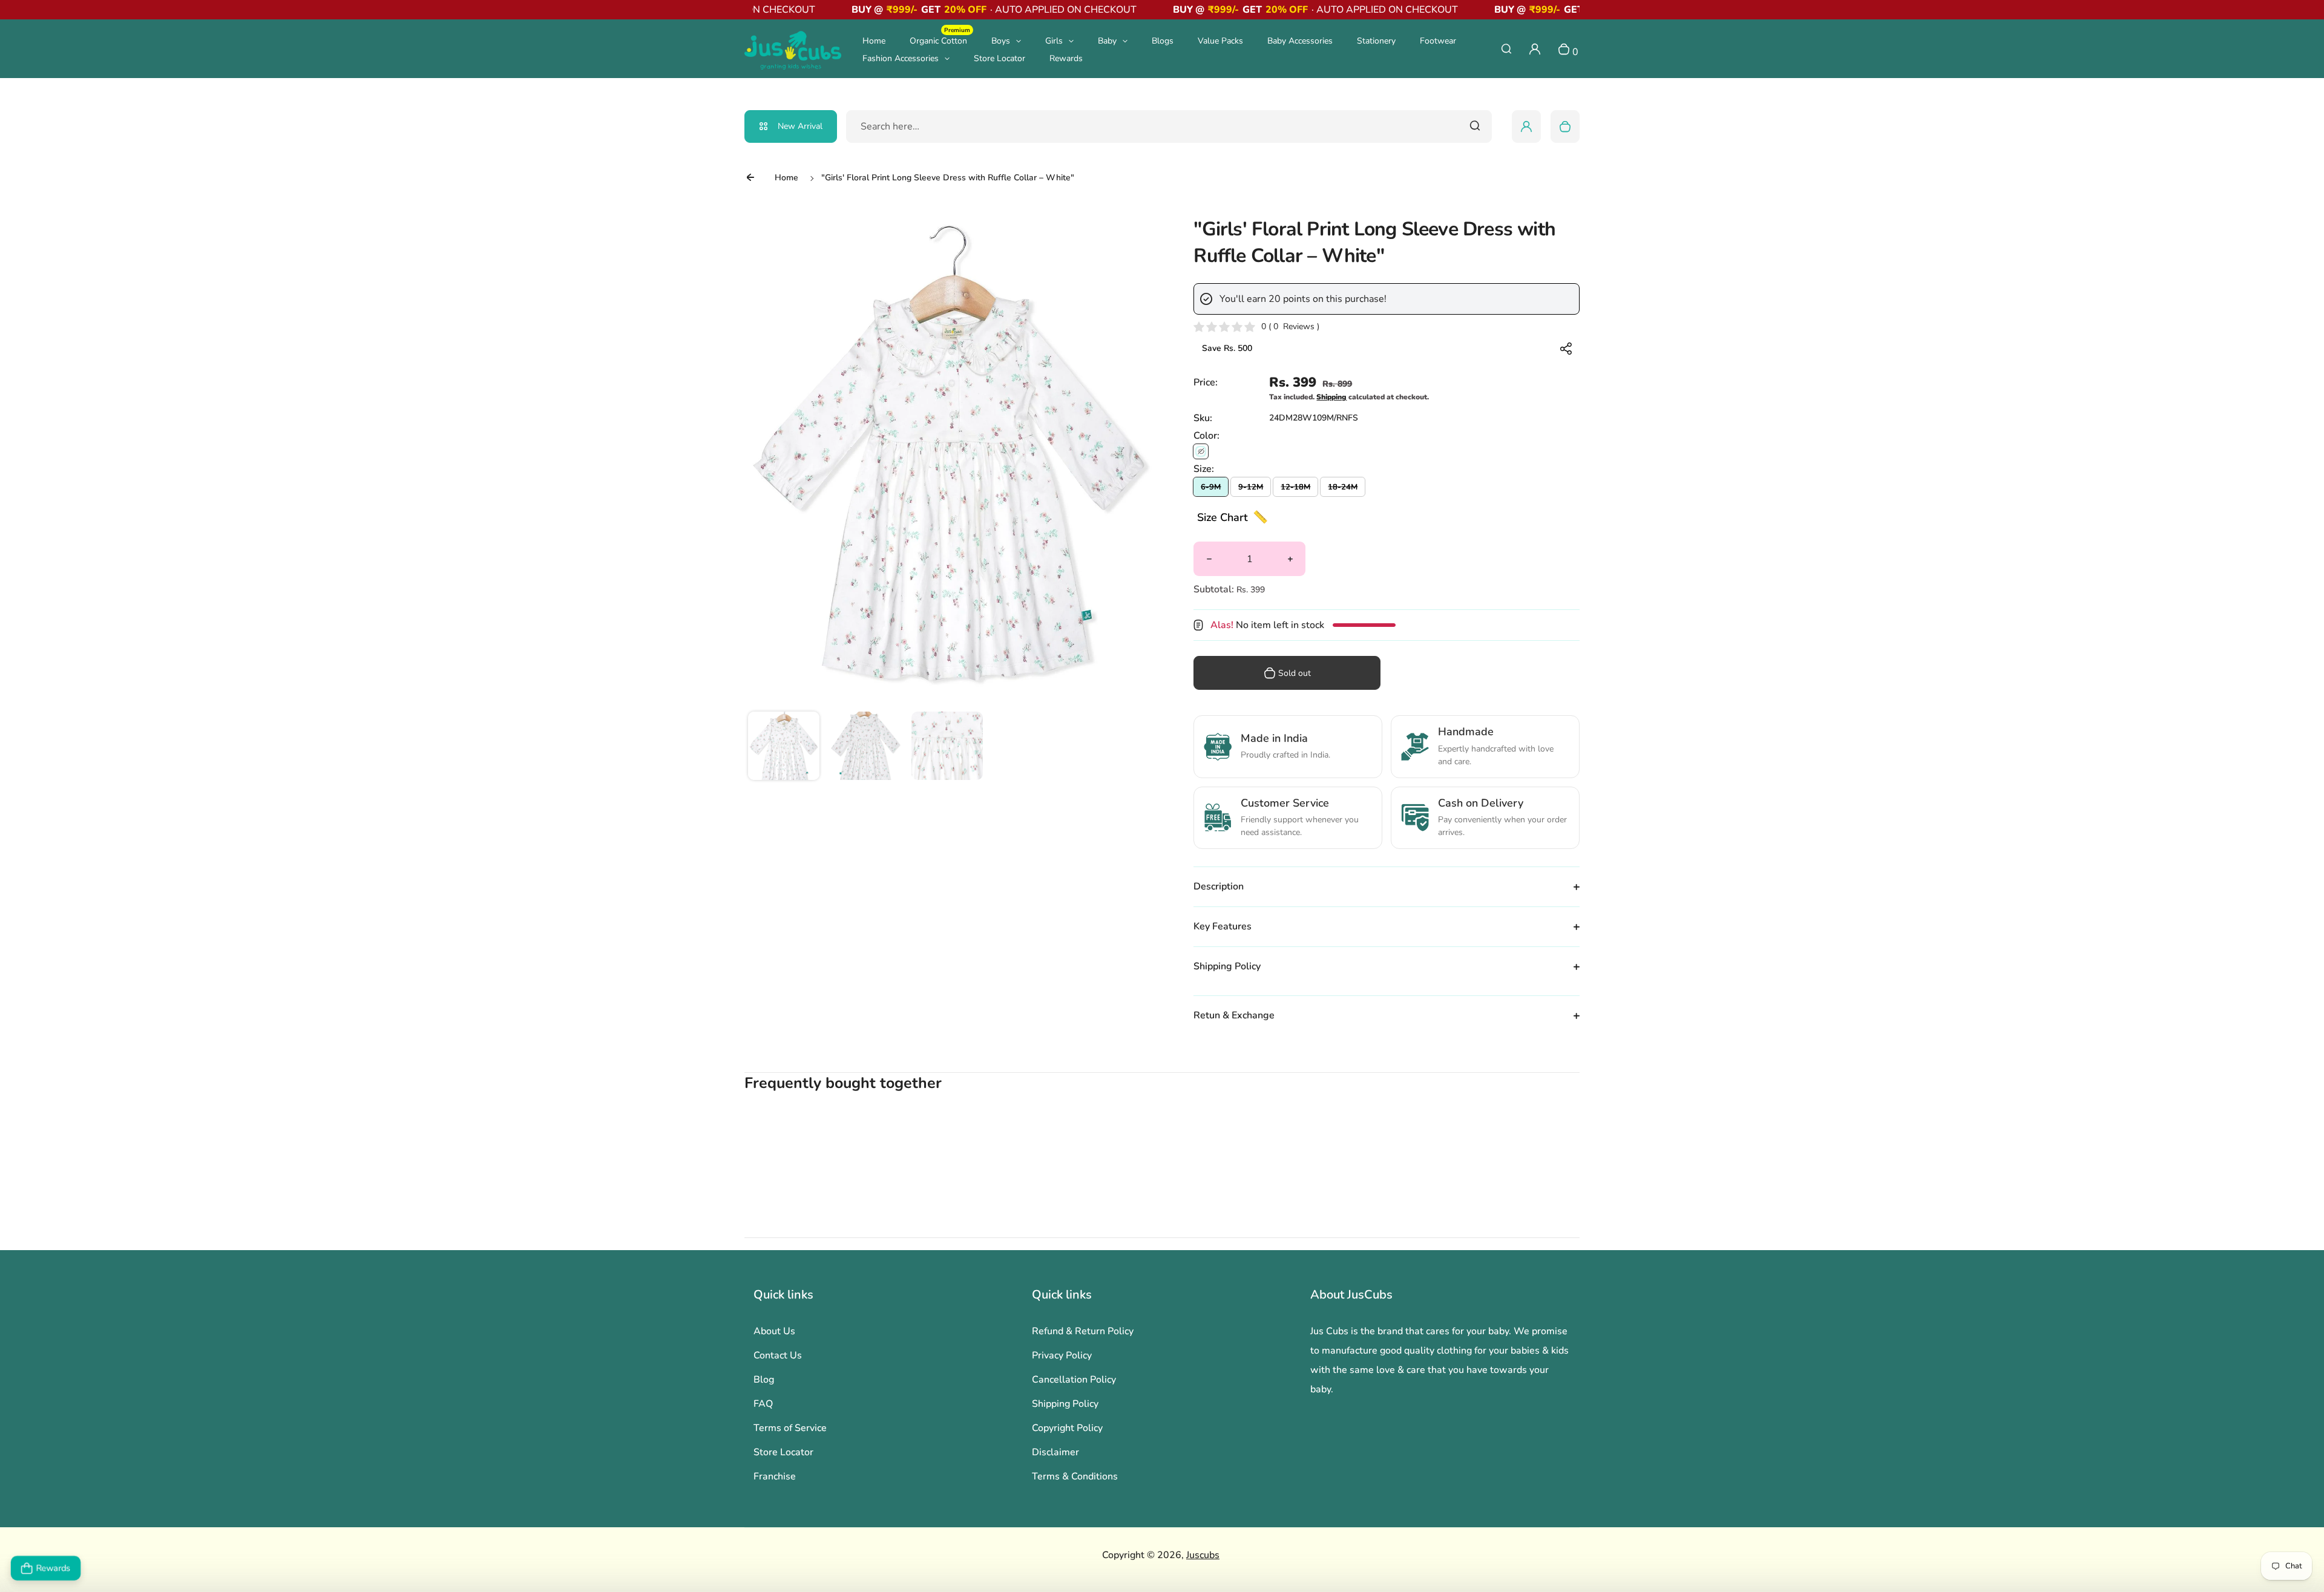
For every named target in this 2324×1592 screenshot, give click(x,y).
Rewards (1066, 58)
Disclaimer (1055, 1452)
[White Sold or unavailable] (1201, 451)
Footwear (1438, 41)
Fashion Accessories (901, 58)
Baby (1107, 41)
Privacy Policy (1062, 1355)
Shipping (1331, 397)
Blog (764, 1380)
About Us (774, 1331)
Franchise (775, 1476)
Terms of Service (790, 1428)
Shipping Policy (1065, 1404)
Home (874, 41)
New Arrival (800, 126)
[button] (784, 747)
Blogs (1163, 41)
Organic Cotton (940, 40)
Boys (1001, 41)
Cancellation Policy (1074, 1380)
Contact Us (778, 1355)
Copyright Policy (1067, 1428)
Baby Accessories (1300, 41)
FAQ (763, 1404)
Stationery (1376, 41)
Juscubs (1203, 1555)
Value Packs (1220, 41)
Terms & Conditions (1075, 1476)
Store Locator (1000, 58)
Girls (1054, 41)
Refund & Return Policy (1083, 1331)
